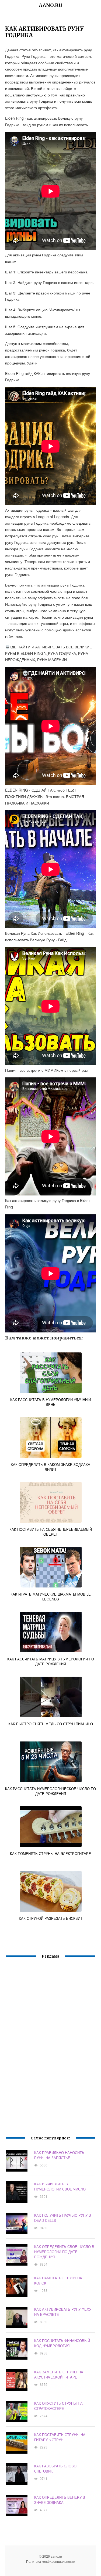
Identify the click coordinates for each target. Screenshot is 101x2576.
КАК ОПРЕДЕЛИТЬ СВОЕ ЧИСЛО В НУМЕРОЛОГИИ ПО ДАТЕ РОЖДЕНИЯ (64, 2252)
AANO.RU (51, 5)
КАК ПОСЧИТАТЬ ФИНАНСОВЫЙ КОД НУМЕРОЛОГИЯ (62, 2343)
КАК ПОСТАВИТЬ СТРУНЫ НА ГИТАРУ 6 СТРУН (60, 2437)
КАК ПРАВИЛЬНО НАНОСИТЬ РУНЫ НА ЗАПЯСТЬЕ (59, 2155)
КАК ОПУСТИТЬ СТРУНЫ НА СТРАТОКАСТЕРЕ (58, 2406)
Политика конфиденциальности (51, 2561)
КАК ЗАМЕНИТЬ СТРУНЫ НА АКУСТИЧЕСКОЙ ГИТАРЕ (59, 2374)
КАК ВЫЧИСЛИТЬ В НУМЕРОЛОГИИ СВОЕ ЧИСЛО (60, 2186)
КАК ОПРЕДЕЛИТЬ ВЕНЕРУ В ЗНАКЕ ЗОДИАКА (60, 2500)
